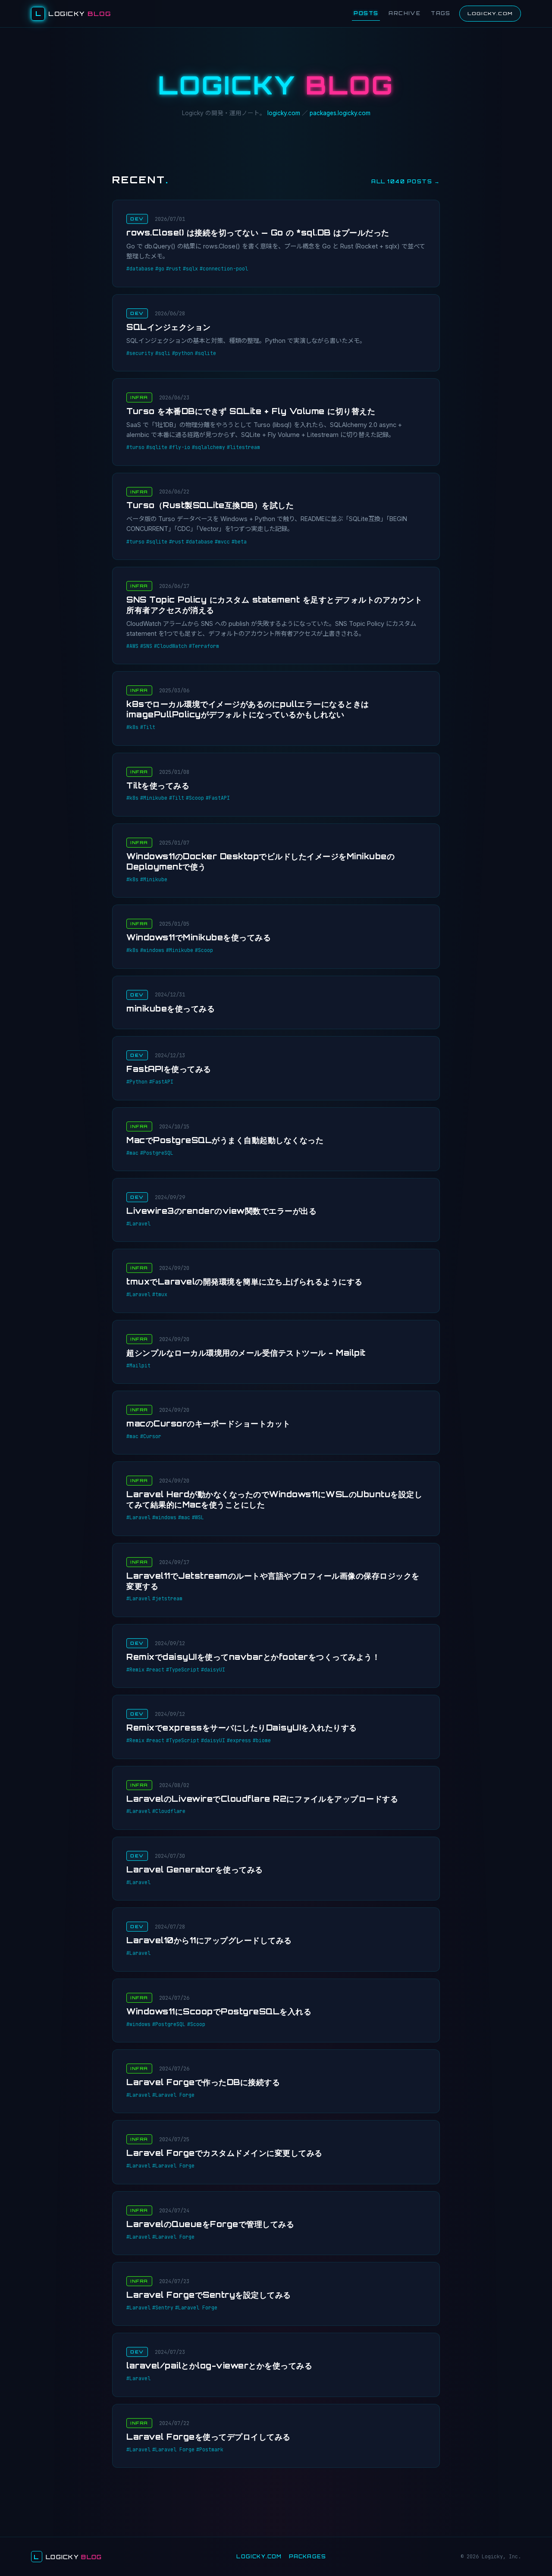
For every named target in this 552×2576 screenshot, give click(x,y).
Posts (366, 13)
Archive (405, 13)
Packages (308, 2557)
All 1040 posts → (406, 181)
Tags (441, 13)
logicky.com (284, 113)
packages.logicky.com (340, 113)
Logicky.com (490, 13)
